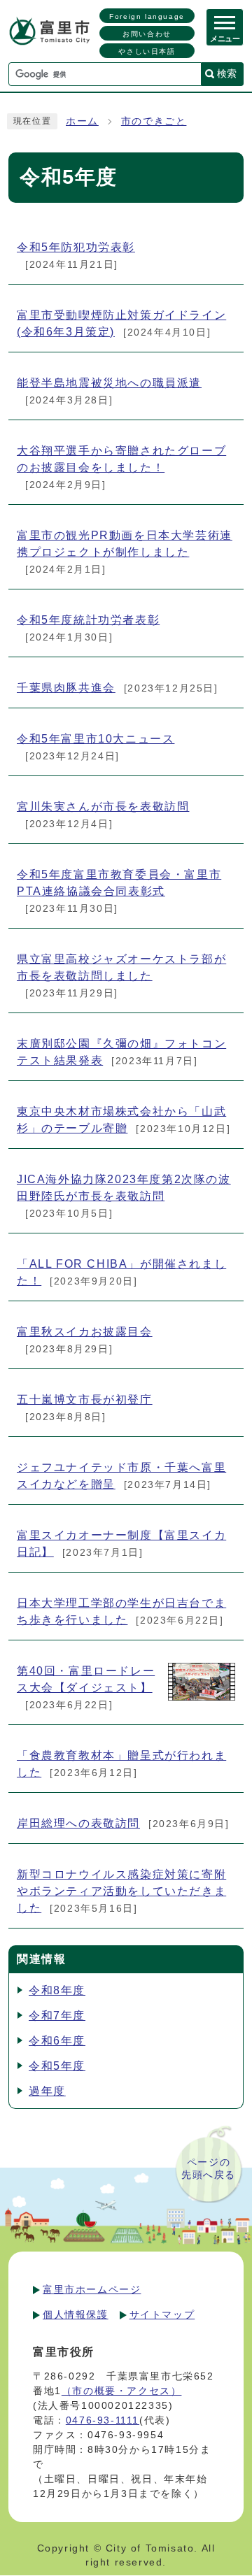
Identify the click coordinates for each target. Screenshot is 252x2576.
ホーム (82, 121)
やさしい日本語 (147, 51)
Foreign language (147, 16)
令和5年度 (57, 2066)
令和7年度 (57, 2016)
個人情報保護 (76, 2314)
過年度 (47, 2091)
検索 (227, 73)
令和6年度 (57, 2041)
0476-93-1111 (103, 2420)
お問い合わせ (147, 34)
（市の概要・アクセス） (122, 2391)
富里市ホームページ (92, 2289)
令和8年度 (57, 1990)
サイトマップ (162, 2314)
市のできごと (154, 121)
